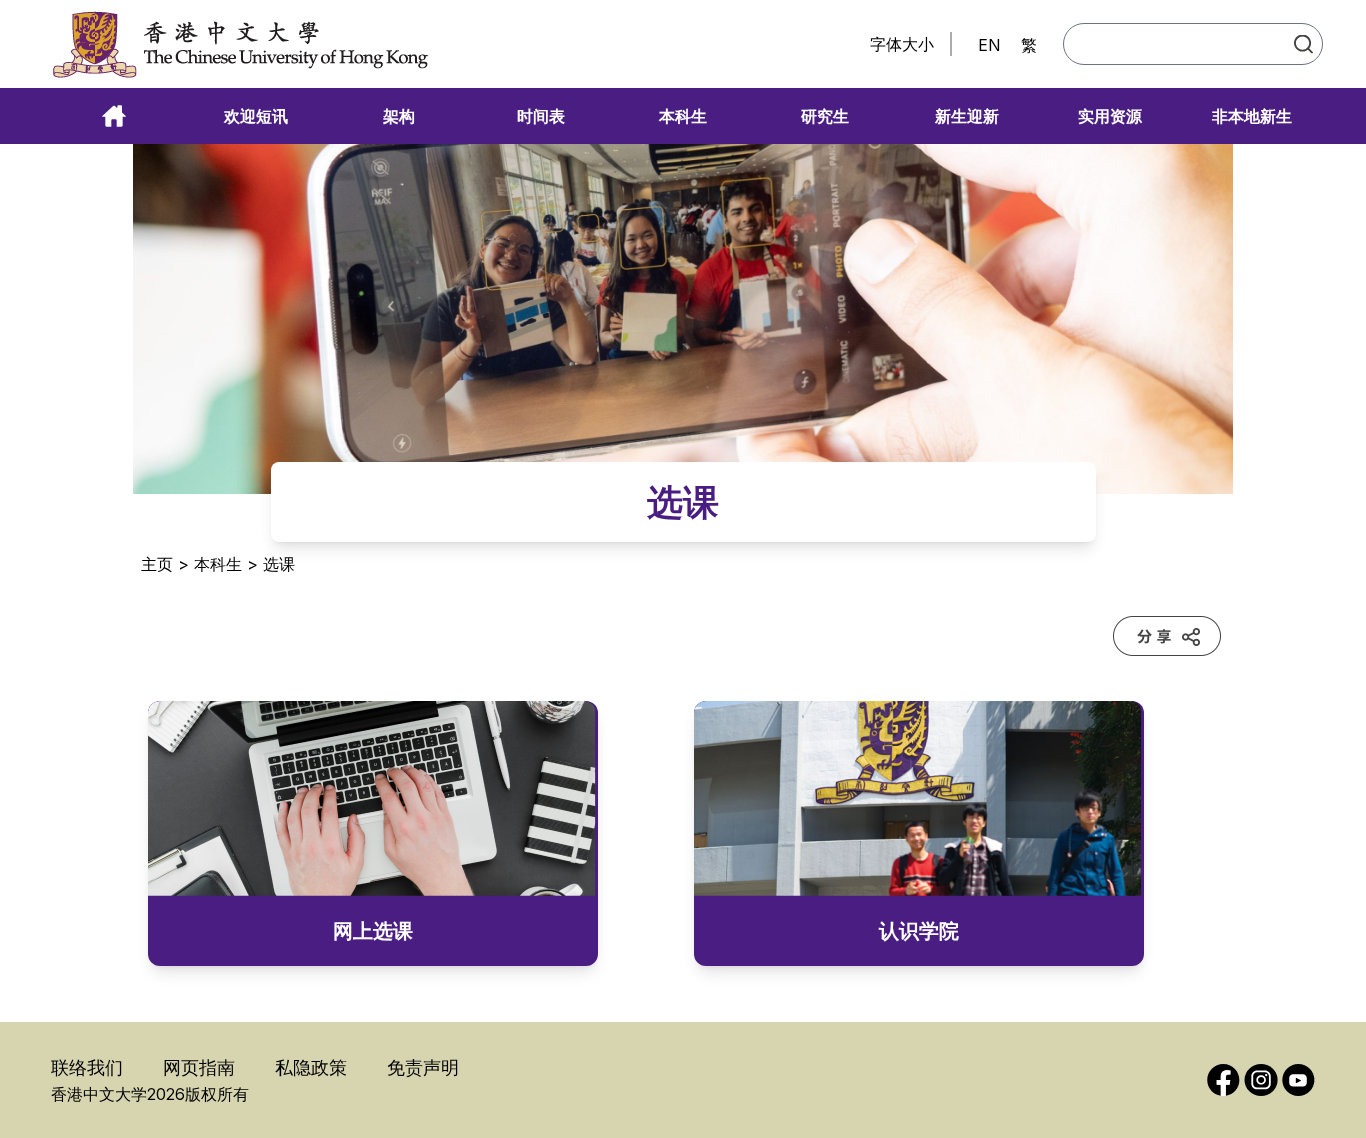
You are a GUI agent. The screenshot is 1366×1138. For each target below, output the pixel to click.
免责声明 (423, 1067)
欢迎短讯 (256, 116)
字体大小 (902, 44)
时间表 (541, 116)
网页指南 (199, 1067)
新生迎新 (967, 116)
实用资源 (1110, 116)
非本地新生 (1252, 116)
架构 (399, 116)
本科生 (683, 116)
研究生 (825, 116)
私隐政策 (311, 1067)
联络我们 (87, 1067)
